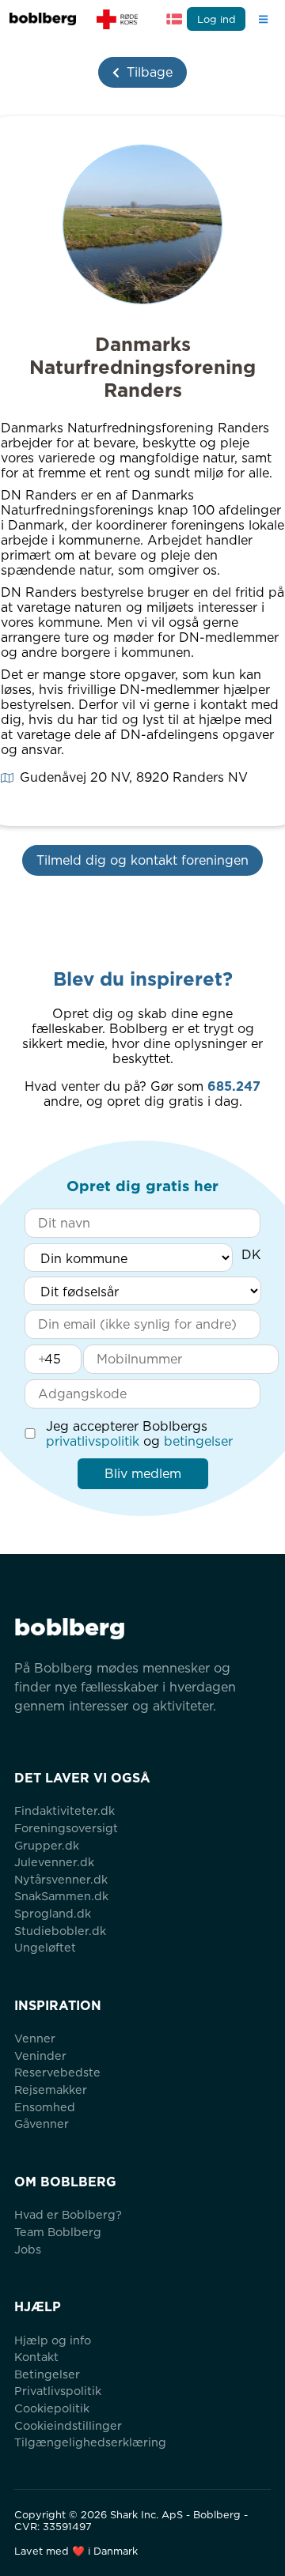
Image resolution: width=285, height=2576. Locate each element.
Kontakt (36, 2357)
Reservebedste (57, 2072)
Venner (35, 2038)
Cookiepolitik (52, 2408)
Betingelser (47, 2374)
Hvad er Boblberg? (68, 2214)
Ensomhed (45, 2107)
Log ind (217, 19)
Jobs (28, 2249)
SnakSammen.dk (61, 1896)
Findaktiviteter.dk (65, 1810)
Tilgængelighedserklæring (90, 2442)
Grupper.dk (47, 1845)
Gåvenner (42, 2123)
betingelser (198, 1441)
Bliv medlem (143, 1474)
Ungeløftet (45, 1947)
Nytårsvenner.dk (61, 1879)
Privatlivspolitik (58, 2391)
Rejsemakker (51, 2089)
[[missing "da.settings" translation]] (174, 19)
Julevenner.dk (54, 1862)
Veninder (40, 2056)
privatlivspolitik (93, 1441)
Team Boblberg (58, 2232)
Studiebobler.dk (60, 1931)
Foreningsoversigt (66, 1828)
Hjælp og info (53, 2340)
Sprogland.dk (53, 1913)
